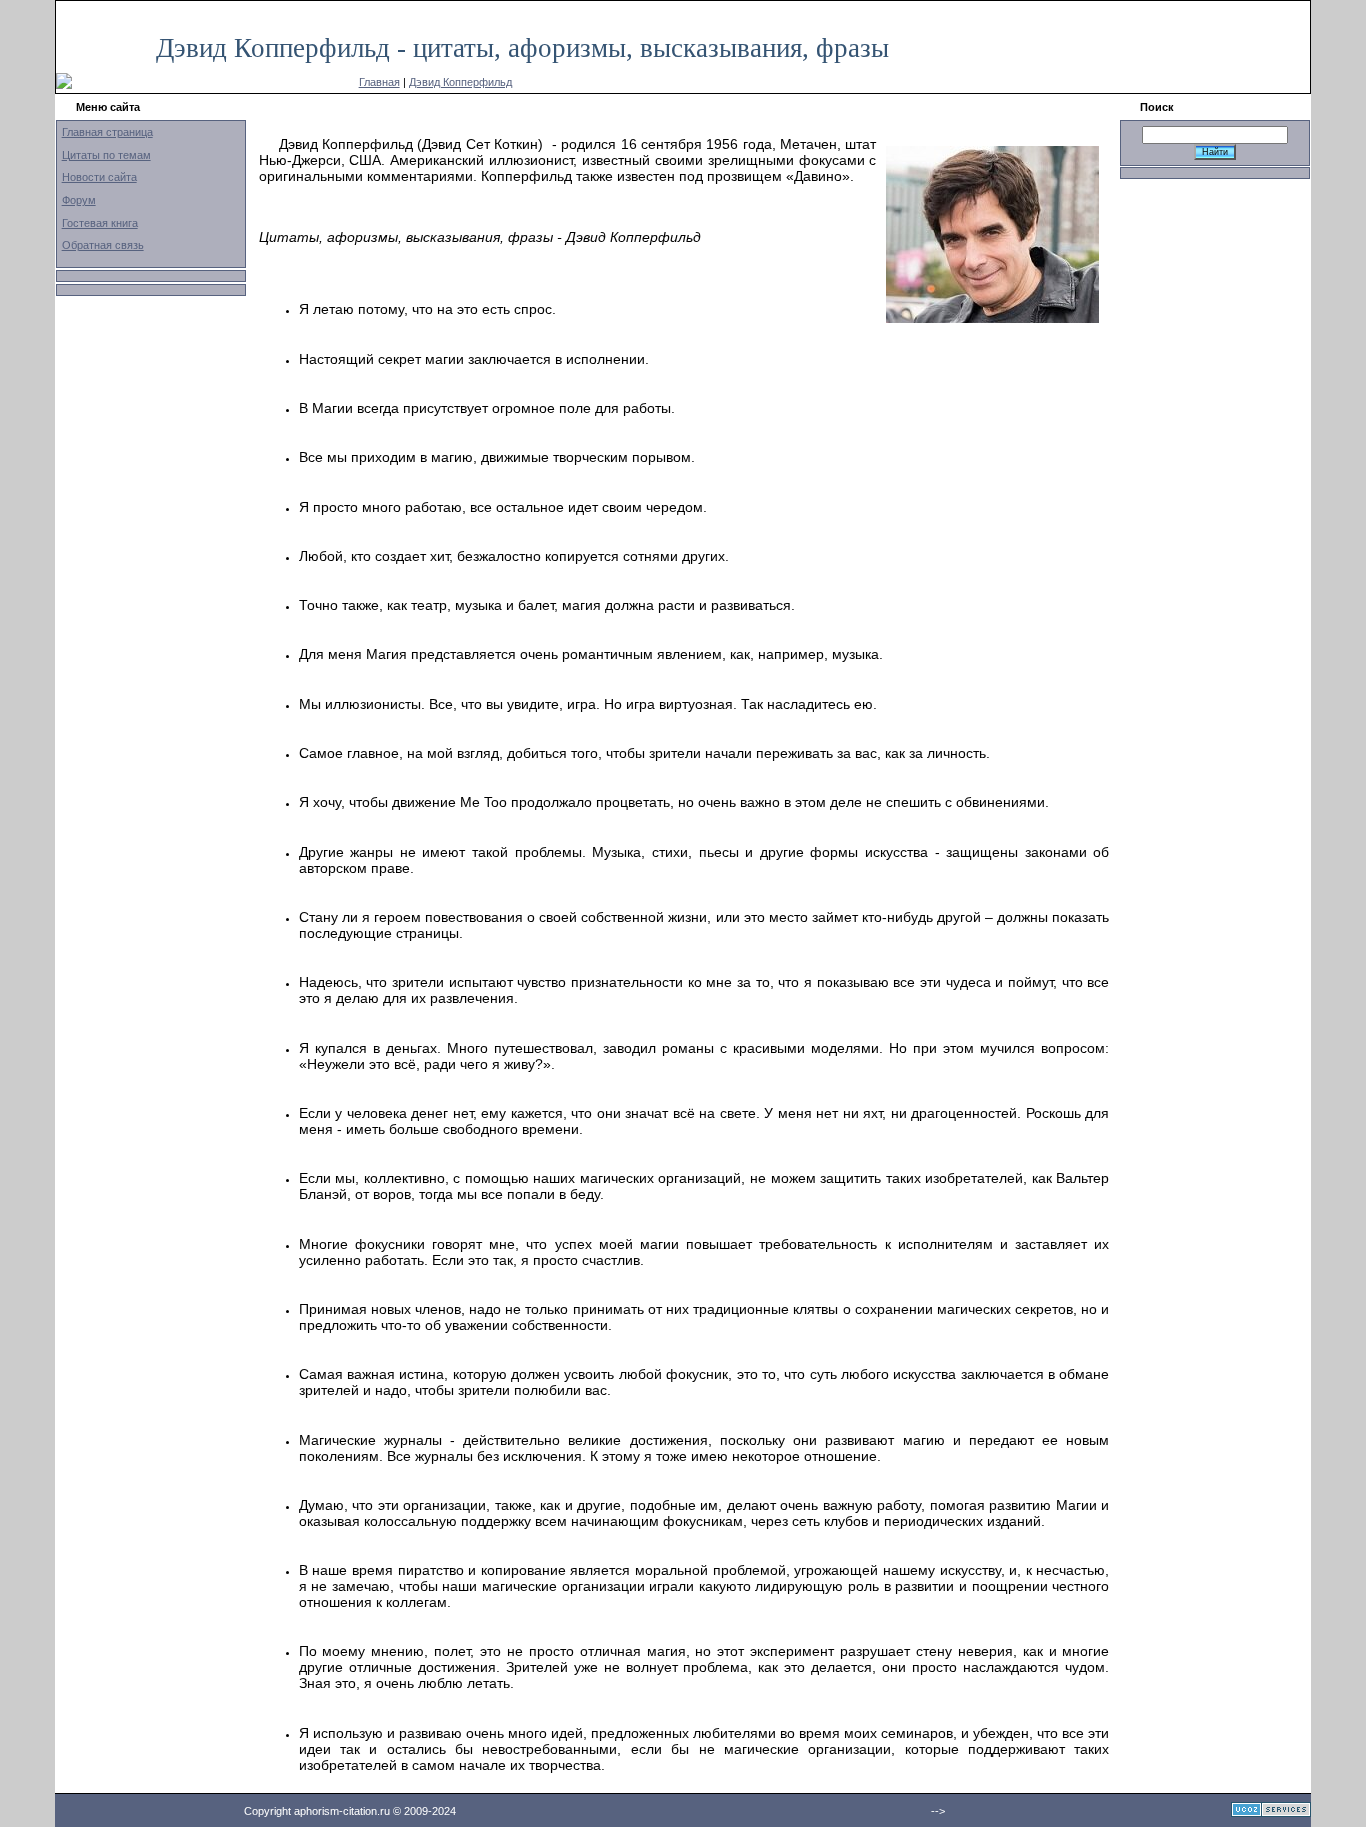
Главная (379, 82)
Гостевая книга (100, 223)
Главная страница (107, 132)
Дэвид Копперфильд (460, 82)
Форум (79, 200)
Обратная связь (103, 245)
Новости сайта (99, 177)
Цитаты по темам (106, 155)
